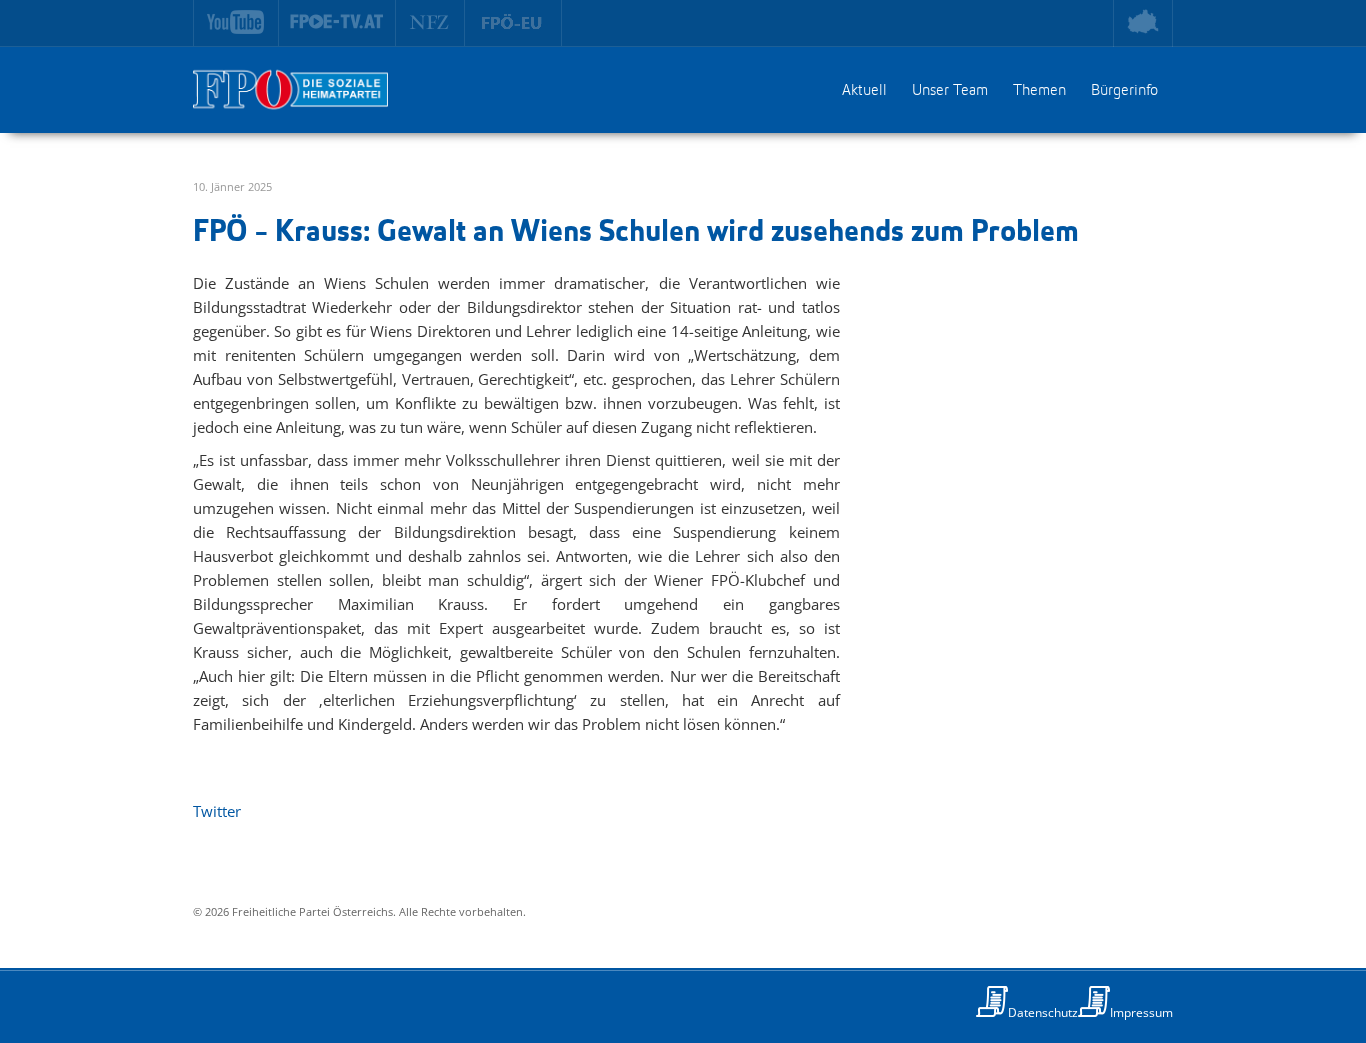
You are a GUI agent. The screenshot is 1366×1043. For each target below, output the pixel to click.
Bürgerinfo (1124, 91)
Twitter (217, 811)
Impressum (1141, 1012)
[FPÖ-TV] (337, 23)
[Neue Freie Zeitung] (430, 23)
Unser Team (950, 91)
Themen (1039, 91)
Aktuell (864, 91)
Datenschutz (1043, 1012)
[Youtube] (236, 23)
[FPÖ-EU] (513, 23)
